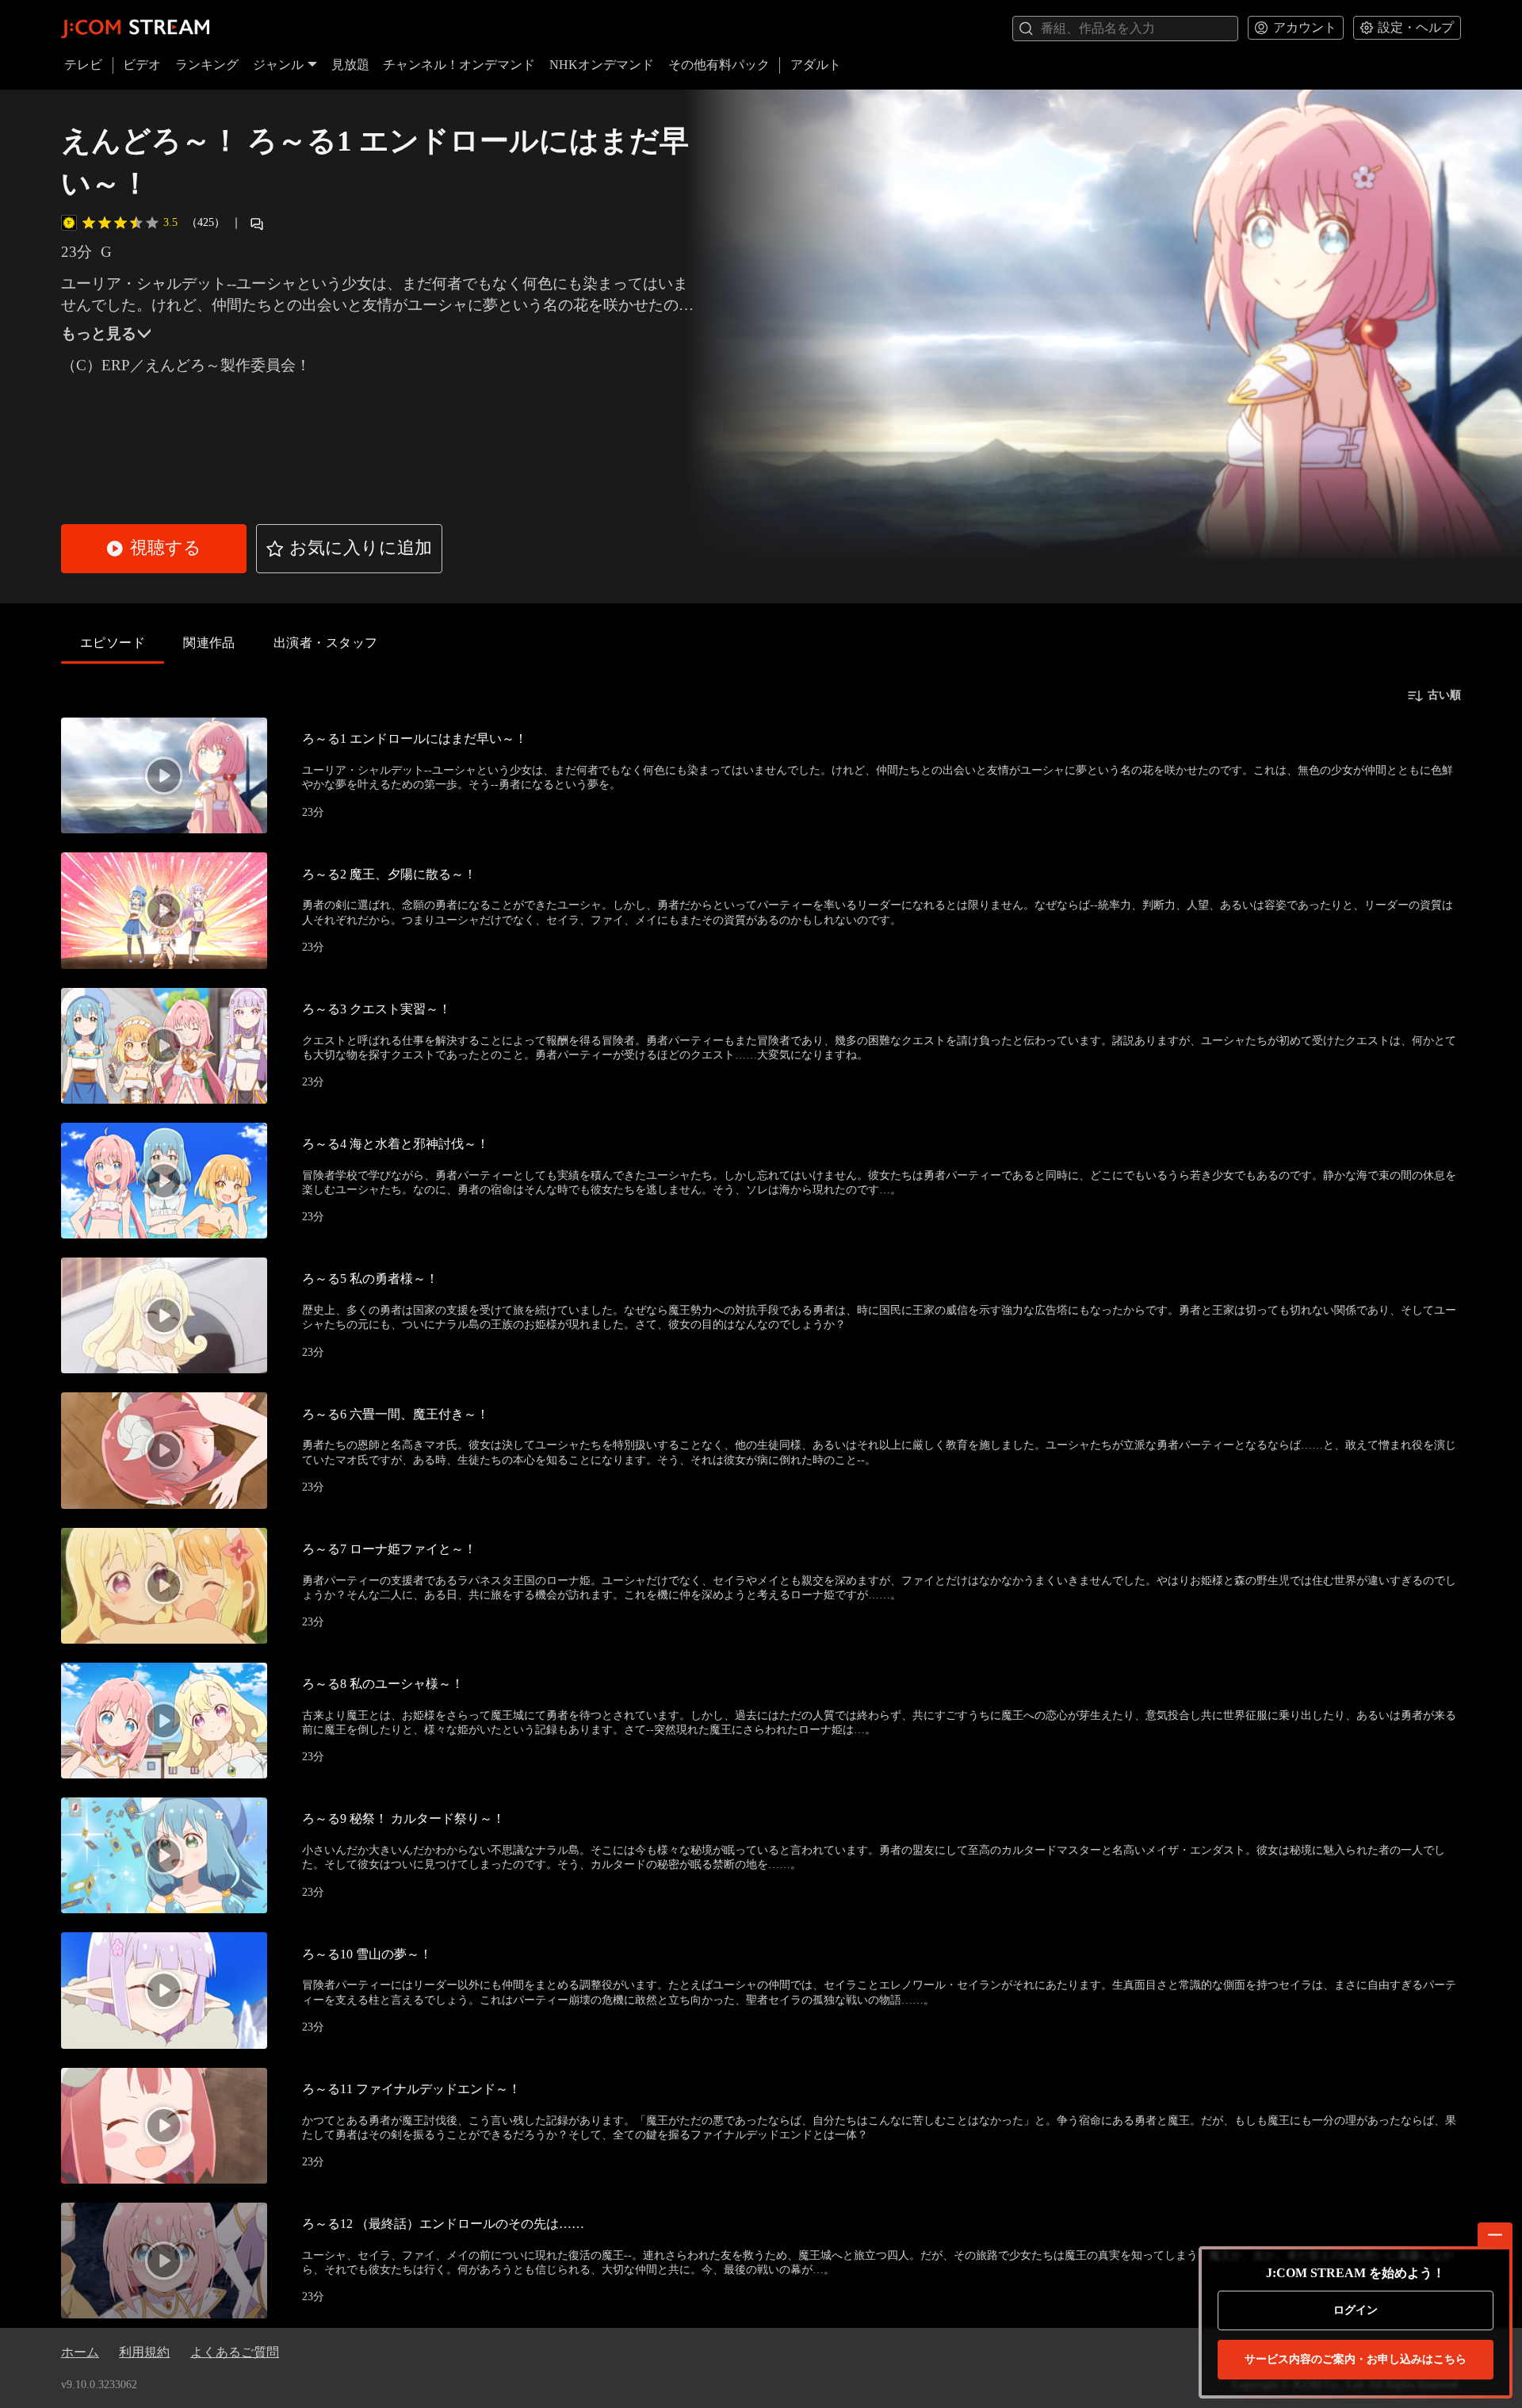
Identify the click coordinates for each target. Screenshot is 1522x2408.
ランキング (207, 65)
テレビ (83, 65)
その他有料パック (719, 65)
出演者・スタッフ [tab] (326, 643)
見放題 (350, 65)
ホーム (80, 2352)
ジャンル (278, 65)
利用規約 (144, 2352)
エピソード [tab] (113, 643)
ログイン (1356, 2310)
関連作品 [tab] (209, 643)
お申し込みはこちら (1356, 2359)
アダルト (816, 65)
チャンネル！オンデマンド (459, 65)
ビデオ (142, 65)
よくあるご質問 (235, 2352)
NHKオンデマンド (602, 65)
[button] (154, 549)
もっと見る (99, 333)
